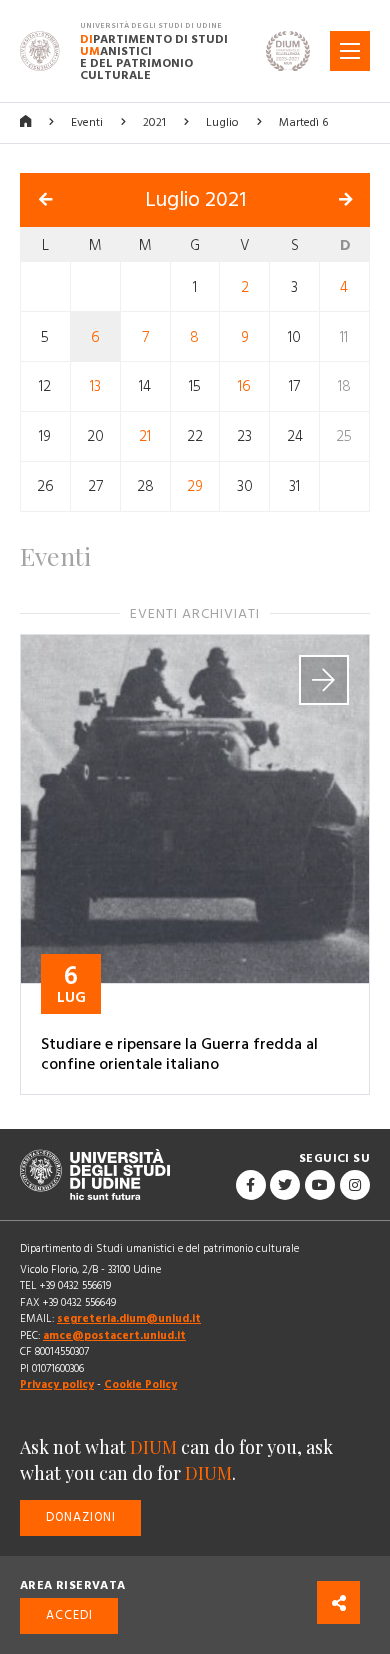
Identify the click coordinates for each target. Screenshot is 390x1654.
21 (145, 436)
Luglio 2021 (195, 200)
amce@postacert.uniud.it (114, 1335)
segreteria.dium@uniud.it (129, 1318)
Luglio (222, 122)
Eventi (87, 122)
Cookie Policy (140, 1384)
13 (95, 386)
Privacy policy (57, 1384)
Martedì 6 (303, 122)
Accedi (69, 1615)
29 (195, 486)
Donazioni (81, 1517)
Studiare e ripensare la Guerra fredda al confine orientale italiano (179, 1054)
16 (244, 386)
